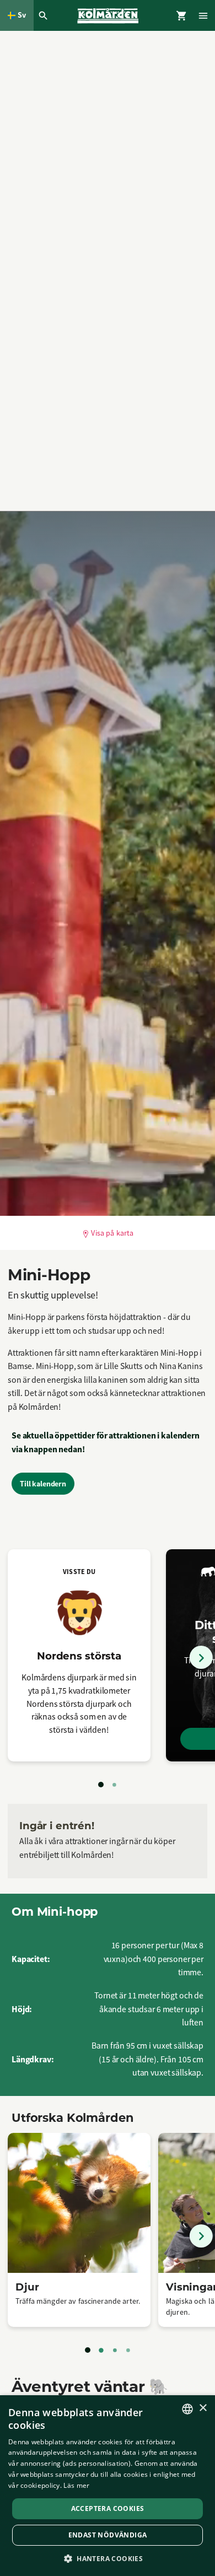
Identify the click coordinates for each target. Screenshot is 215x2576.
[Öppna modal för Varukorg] (182, 15)
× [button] (203, 2408)
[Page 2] (115, 1785)
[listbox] (187, 2409)
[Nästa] (201, 1657)
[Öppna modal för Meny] (204, 15)
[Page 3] (115, 2350)
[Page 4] (128, 2350)
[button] (108, 2558)
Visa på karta (112, 1233)
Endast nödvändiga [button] (108, 2535)
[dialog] (108, 2486)
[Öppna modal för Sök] (45, 15)
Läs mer (76, 2485)
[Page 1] (101, 1785)
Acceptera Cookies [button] (108, 2508)
